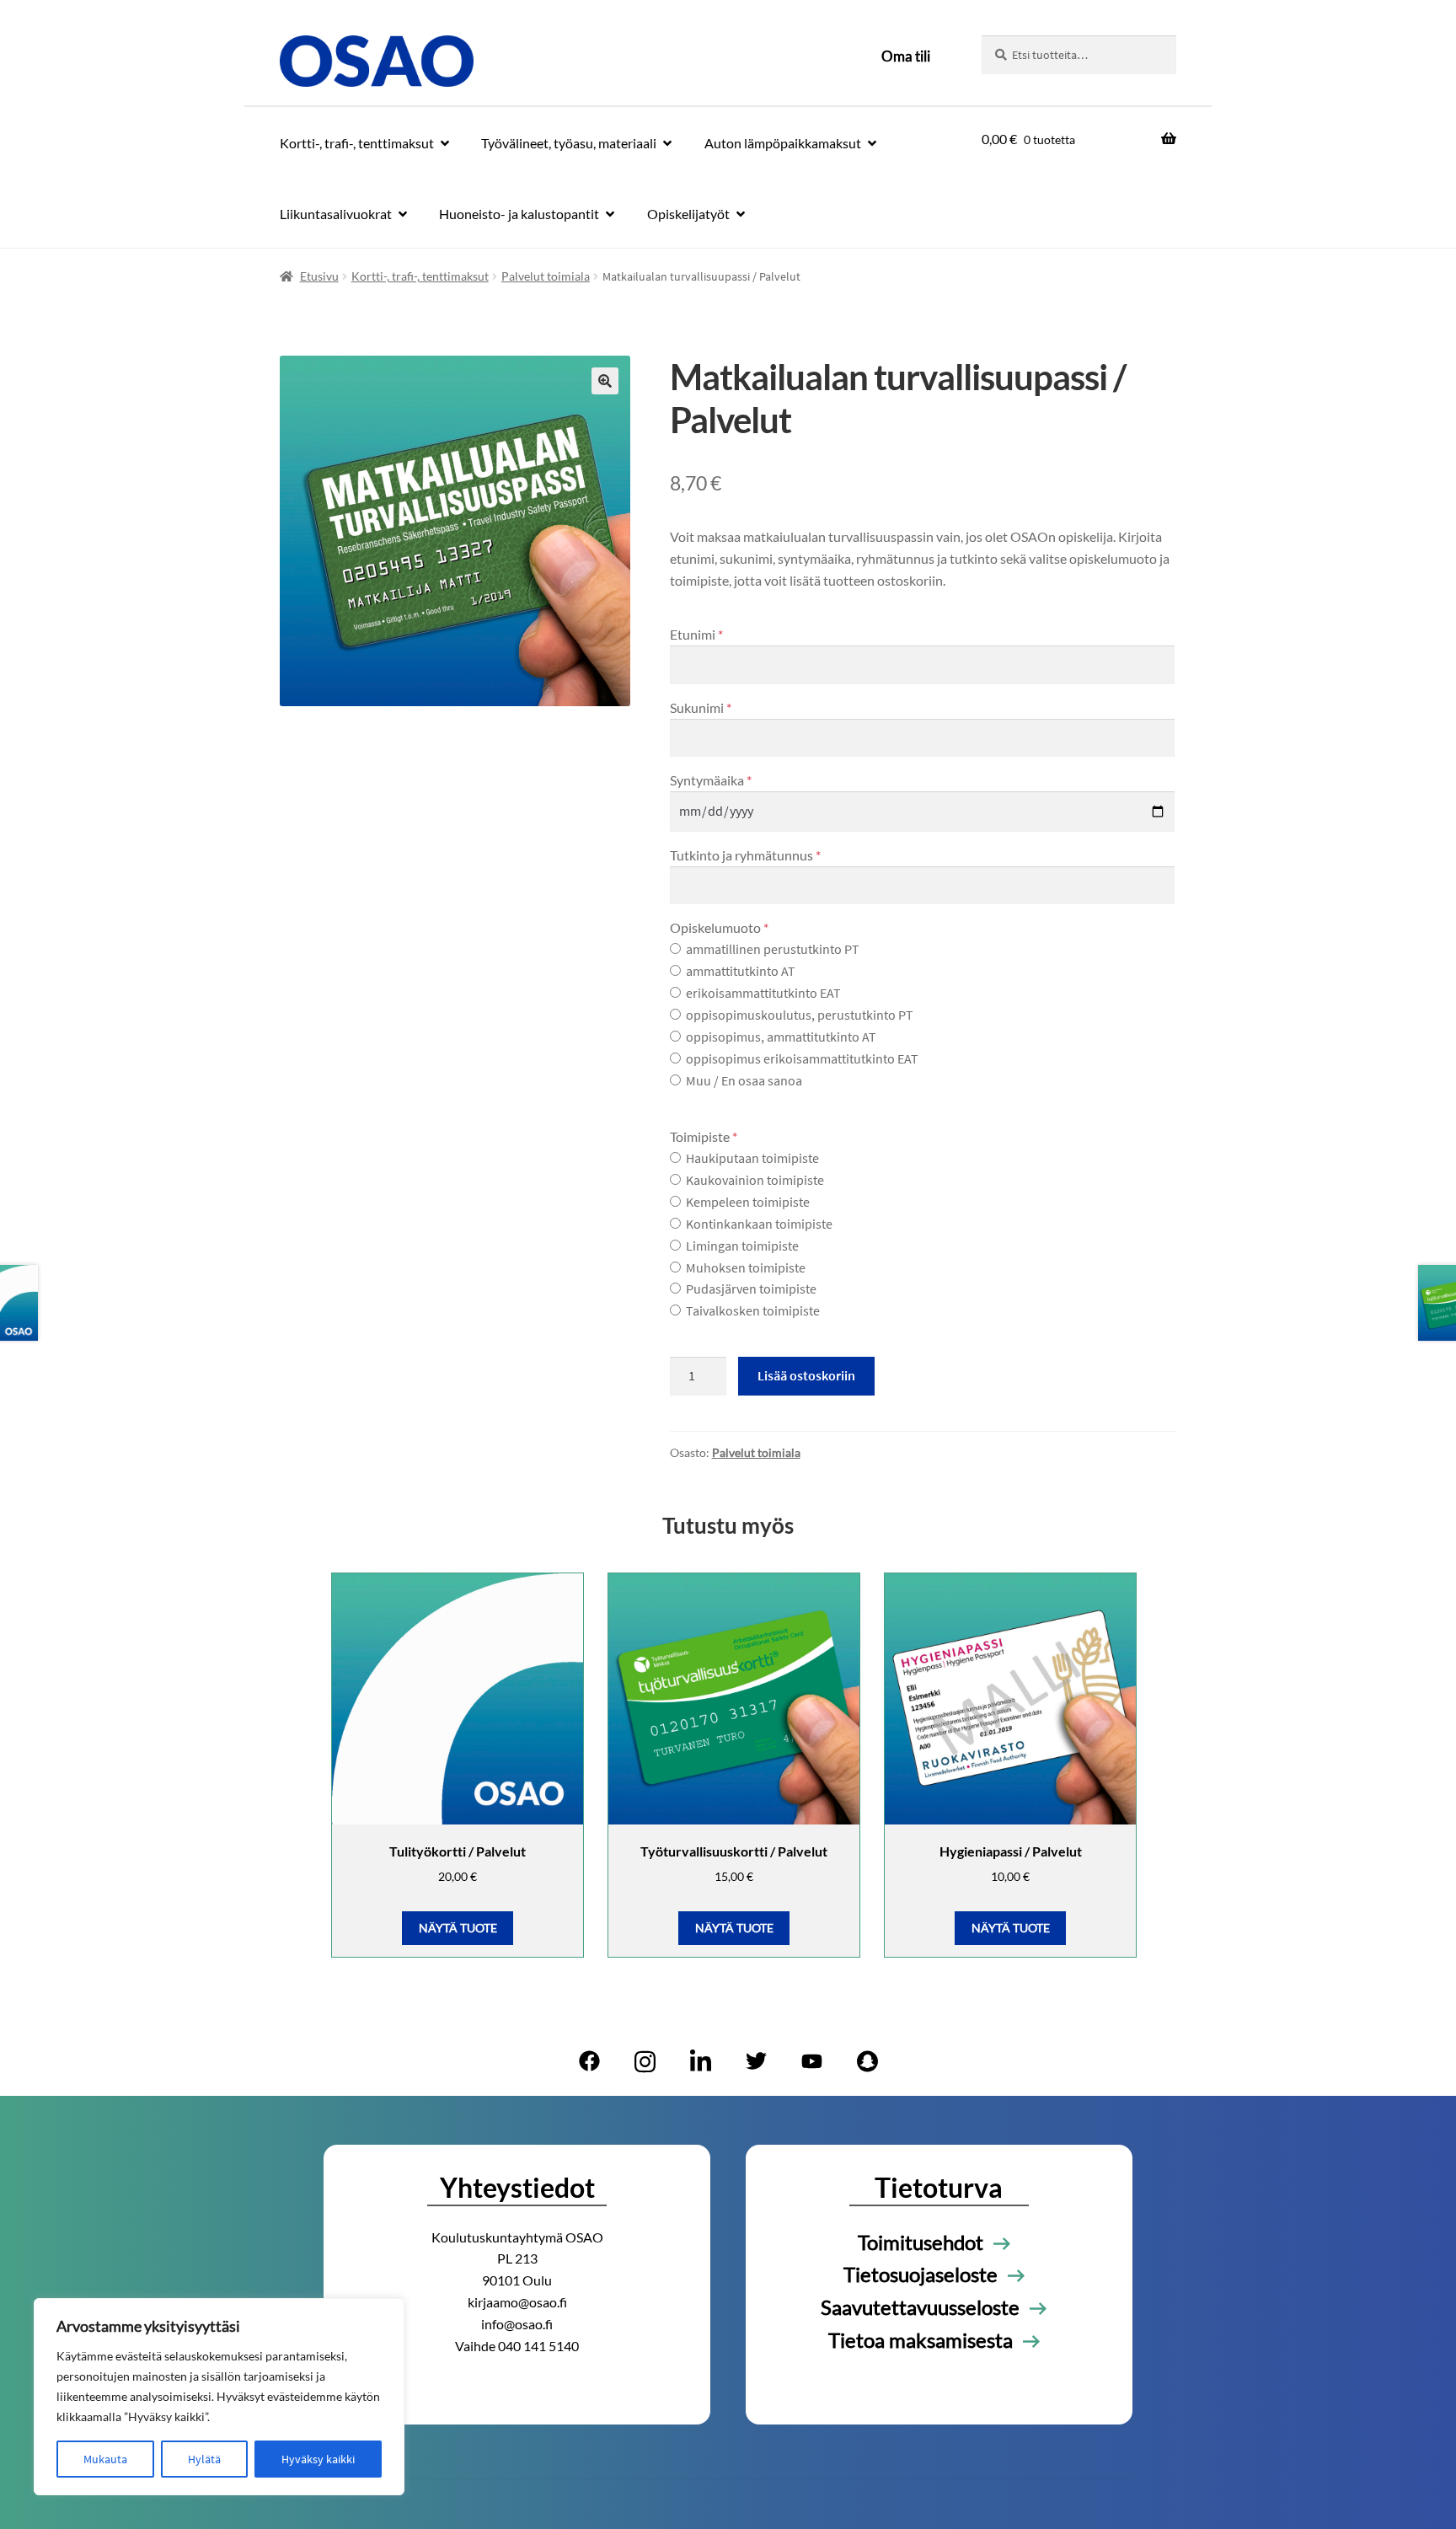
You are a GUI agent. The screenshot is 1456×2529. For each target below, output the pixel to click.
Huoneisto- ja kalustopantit (519, 214)
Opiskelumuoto (719, 927)
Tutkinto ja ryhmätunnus (745, 855)
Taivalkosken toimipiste (753, 1310)
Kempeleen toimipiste (748, 1202)
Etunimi (696, 634)
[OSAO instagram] (645, 2061)
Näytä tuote (458, 1928)
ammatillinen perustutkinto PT (773, 949)
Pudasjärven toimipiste (751, 1289)
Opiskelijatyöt (688, 214)
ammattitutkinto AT (741, 971)
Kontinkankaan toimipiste (759, 1224)
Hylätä (204, 2459)
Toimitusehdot (921, 2242)
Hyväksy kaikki (318, 2459)
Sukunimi (701, 707)
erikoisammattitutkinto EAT (763, 993)
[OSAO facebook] (589, 2061)
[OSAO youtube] (811, 2061)
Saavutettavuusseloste (920, 2307)
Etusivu (319, 276)
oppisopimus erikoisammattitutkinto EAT (802, 1058)
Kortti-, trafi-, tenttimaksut (357, 143)
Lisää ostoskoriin (806, 1375)
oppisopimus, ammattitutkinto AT (781, 1037)
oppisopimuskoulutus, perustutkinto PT (800, 1015)
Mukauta (105, 2459)
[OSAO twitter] (756, 2061)
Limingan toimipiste (742, 1246)
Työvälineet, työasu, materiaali (569, 143)
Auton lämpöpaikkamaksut (783, 143)
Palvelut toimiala (546, 276)
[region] (219, 2397)
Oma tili (906, 56)
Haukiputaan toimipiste (752, 1158)
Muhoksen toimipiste (746, 1267)
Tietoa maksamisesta (921, 2340)
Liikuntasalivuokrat (336, 214)
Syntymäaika (711, 780)
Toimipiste (704, 1136)
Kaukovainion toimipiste (755, 1180)
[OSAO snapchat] (867, 2061)
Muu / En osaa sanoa (744, 1080)
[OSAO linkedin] (700, 2061)
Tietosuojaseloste (921, 2274)
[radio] (675, 948)
